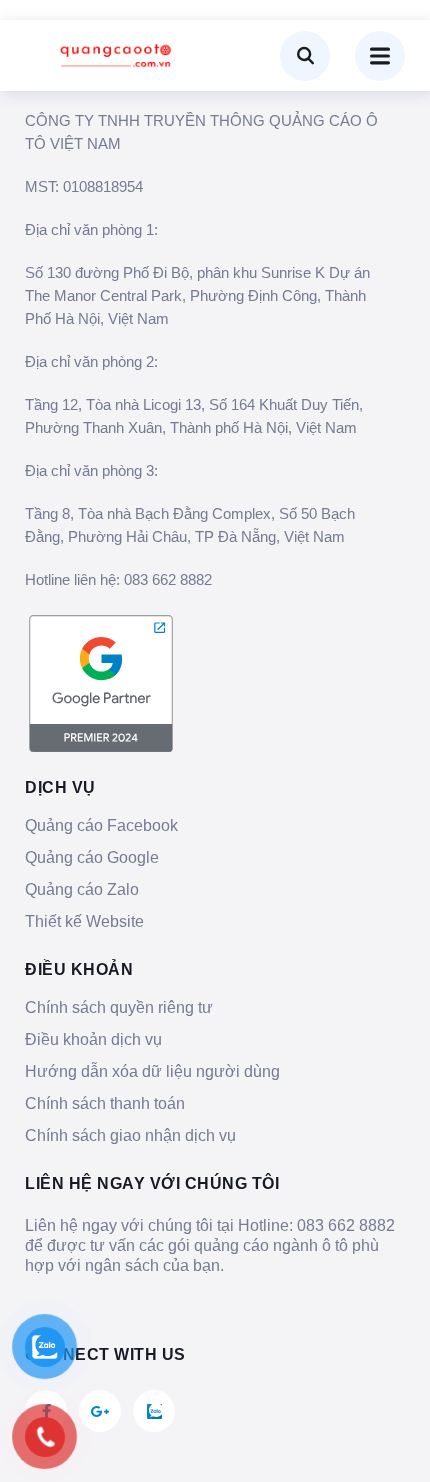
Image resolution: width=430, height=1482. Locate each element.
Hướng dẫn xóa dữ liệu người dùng (152, 1071)
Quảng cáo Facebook (101, 825)
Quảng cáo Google (92, 857)
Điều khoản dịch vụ (93, 1039)
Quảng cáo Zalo (82, 889)
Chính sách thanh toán (105, 1103)
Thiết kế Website (84, 921)
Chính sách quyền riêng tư (119, 1007)
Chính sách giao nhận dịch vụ (130, 1135)
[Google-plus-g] (100, 1411)
